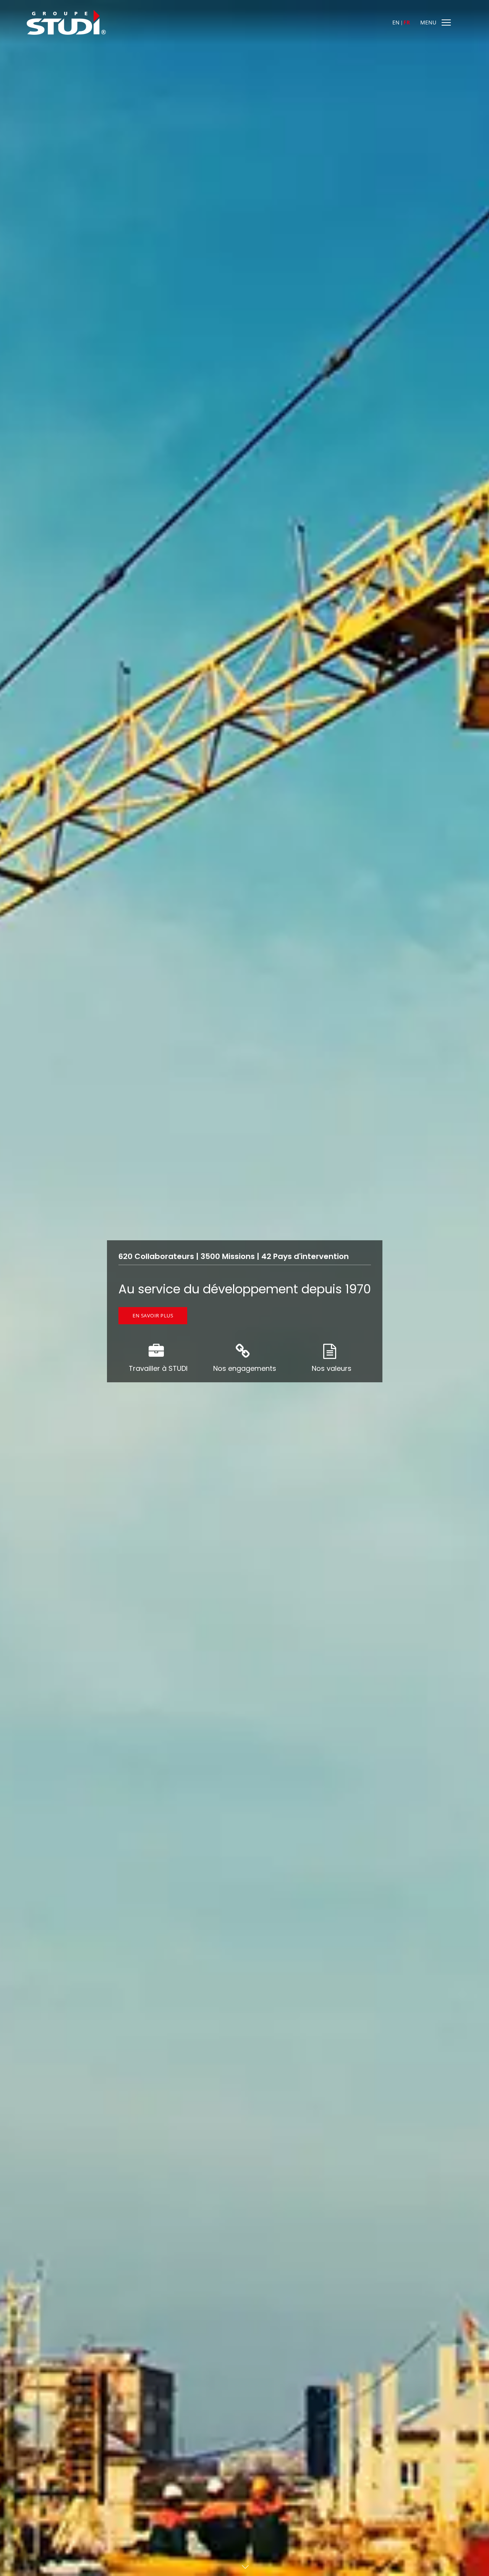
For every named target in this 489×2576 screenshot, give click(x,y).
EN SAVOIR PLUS (153, 1315)
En (396, 22)
